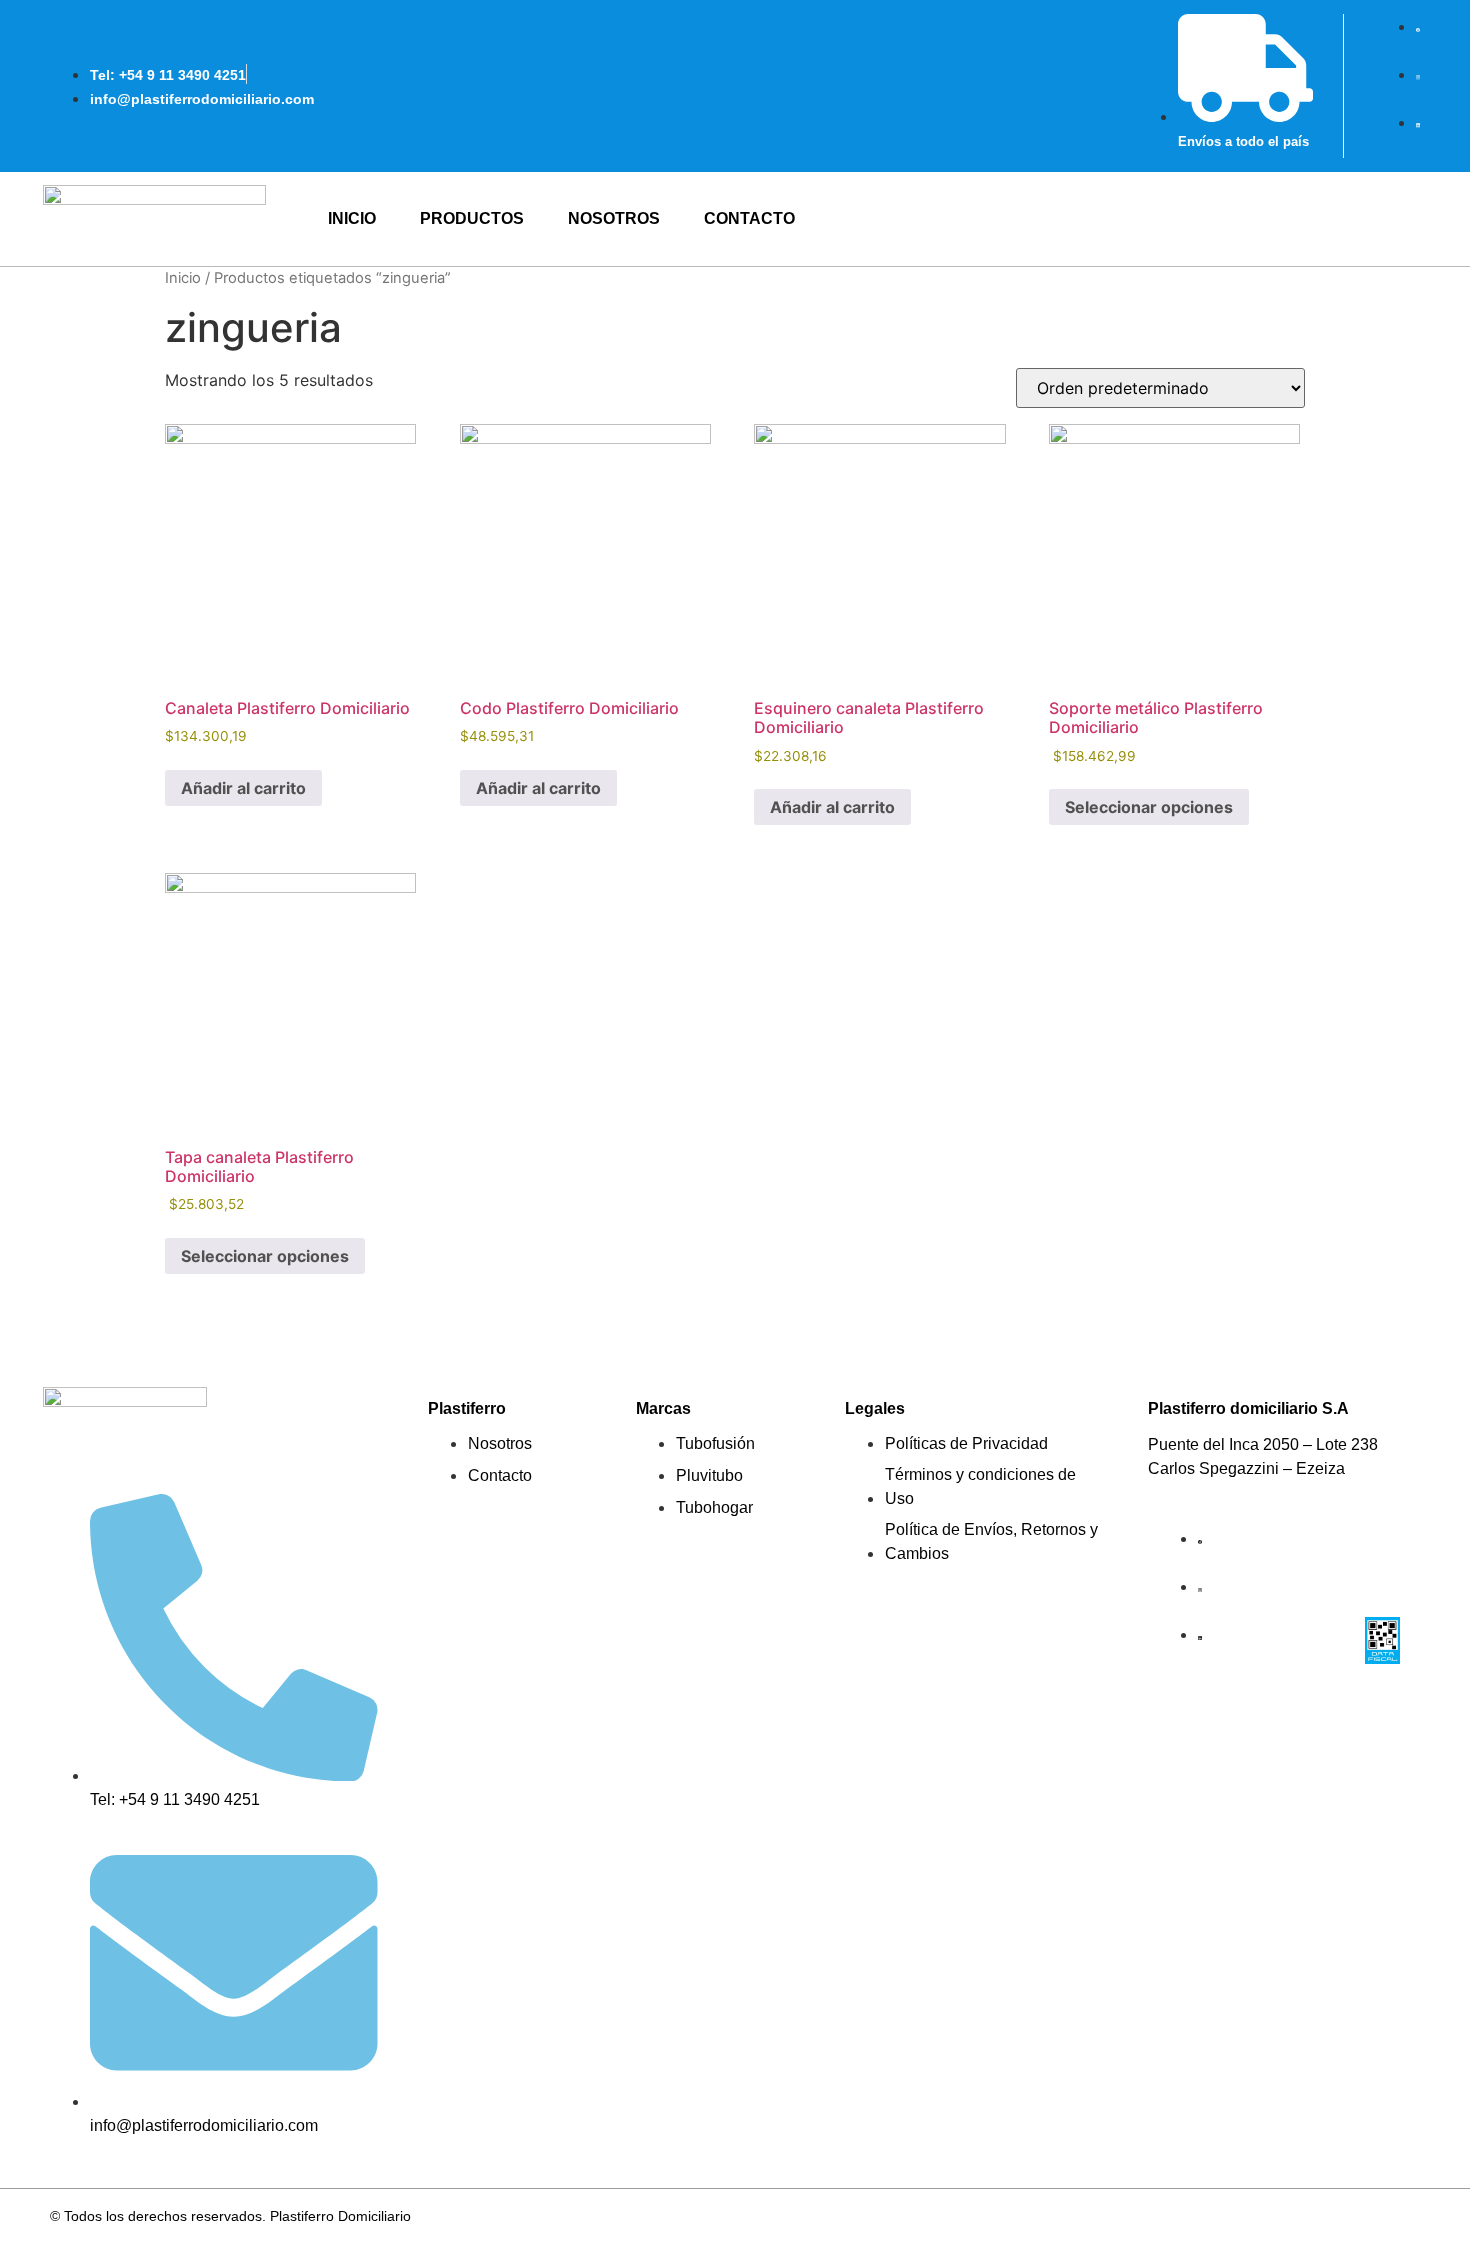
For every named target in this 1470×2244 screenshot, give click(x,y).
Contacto (749, 218)
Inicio (352, 218)
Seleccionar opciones (1149, 807)
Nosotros (614, 218)
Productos (472, 218)
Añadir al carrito (243, 788)
